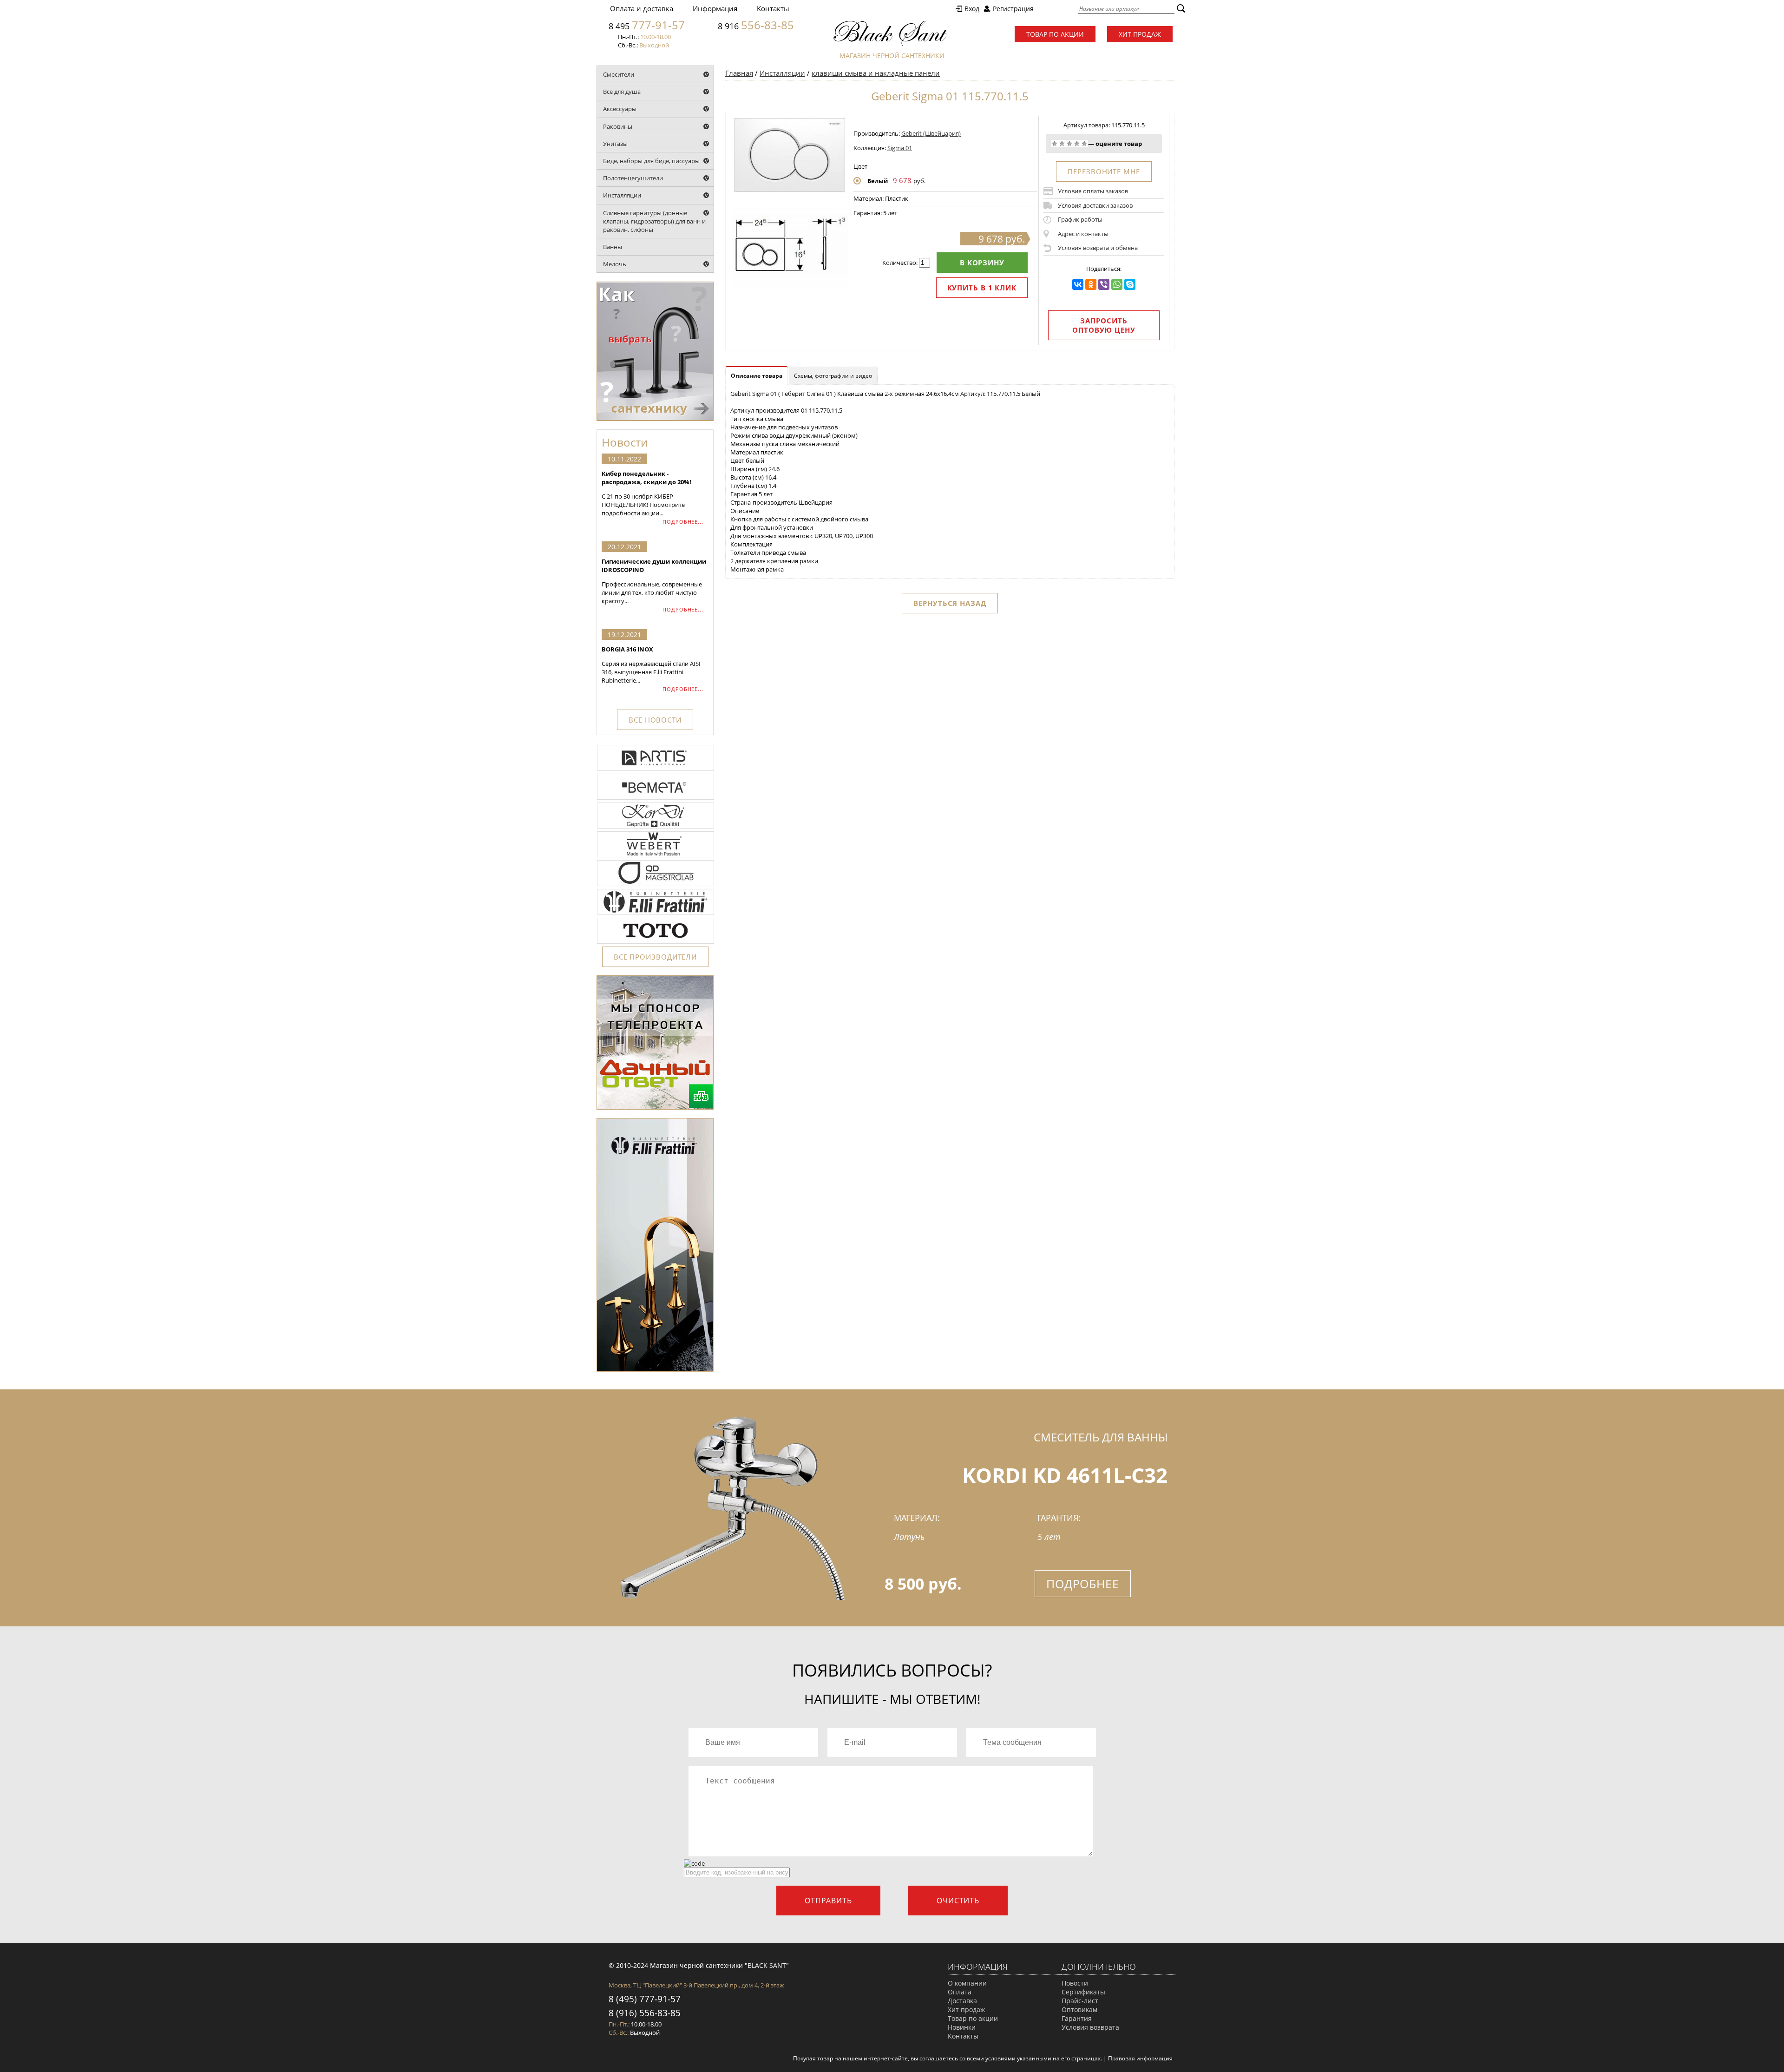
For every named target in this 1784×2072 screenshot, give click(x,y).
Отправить (828, 1901)
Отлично (1084, 144)
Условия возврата (1090, 2027)
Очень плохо (1055, 144)
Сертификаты (1083, 1992)
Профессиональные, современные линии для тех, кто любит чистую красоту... (654, 581)
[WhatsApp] (1117, 284)
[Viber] (1104, 284)
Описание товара (757, 376)
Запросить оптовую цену (1104, 325)
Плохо (1062, 144)
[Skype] (1130, 284)
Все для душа (622, 92)
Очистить (958, 1901)
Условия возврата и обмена (1098, 248)
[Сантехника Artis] (656, 770)
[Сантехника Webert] (656, 856)
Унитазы (615, 144)
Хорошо (1077, 144)
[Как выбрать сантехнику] (655, 419)
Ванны (613, 247)
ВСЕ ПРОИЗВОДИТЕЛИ (655, 957)
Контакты (773, 8)
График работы (1080, 219)
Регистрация (1013, 9)
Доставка (962, 2001)
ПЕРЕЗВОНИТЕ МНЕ (1104, 171)
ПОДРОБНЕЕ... (683, 522)
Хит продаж (1140, 34)
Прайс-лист (1080, 2001)
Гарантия (1077, 2018)
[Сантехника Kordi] (656, 828)
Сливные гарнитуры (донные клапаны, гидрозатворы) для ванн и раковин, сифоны (654, 221)
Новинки (962, 2027)
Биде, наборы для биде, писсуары (651, 161)
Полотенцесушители (633, 178)
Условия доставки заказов (1095, 205)
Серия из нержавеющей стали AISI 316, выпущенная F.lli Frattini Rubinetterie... (651, 665)
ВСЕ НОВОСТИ (655, 720)
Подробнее (1083, 1584)
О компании (967, 1983)
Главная (739, 73)
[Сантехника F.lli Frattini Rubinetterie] (656, 914)
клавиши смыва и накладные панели (876, 73)
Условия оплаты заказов (1093, 191)
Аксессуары (620, 109)
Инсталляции (622, 195)
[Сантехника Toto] (656, 943)
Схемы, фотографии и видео (833, 376)
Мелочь (615, 264)
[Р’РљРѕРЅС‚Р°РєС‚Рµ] (1078, 284)
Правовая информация (1140, 2058)
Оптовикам (1079, 2010)
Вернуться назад (950, 603)
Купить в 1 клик (982, 288)
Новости (1075, 1983)
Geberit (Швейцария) (931, 133)
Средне (1069, 144)
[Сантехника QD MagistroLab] (656, 885)
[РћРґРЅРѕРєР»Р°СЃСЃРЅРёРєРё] (1091, 284)
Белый (878, 181)
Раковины (618, 126)
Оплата (960, 1992)
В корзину (982, 263)
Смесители (619, 74)
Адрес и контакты (1083, 234)
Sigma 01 (900, 148)
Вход (972, 9)
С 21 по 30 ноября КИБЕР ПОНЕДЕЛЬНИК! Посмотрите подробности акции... (646, 493)
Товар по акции (1055, 34)
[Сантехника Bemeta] (656, 799)
